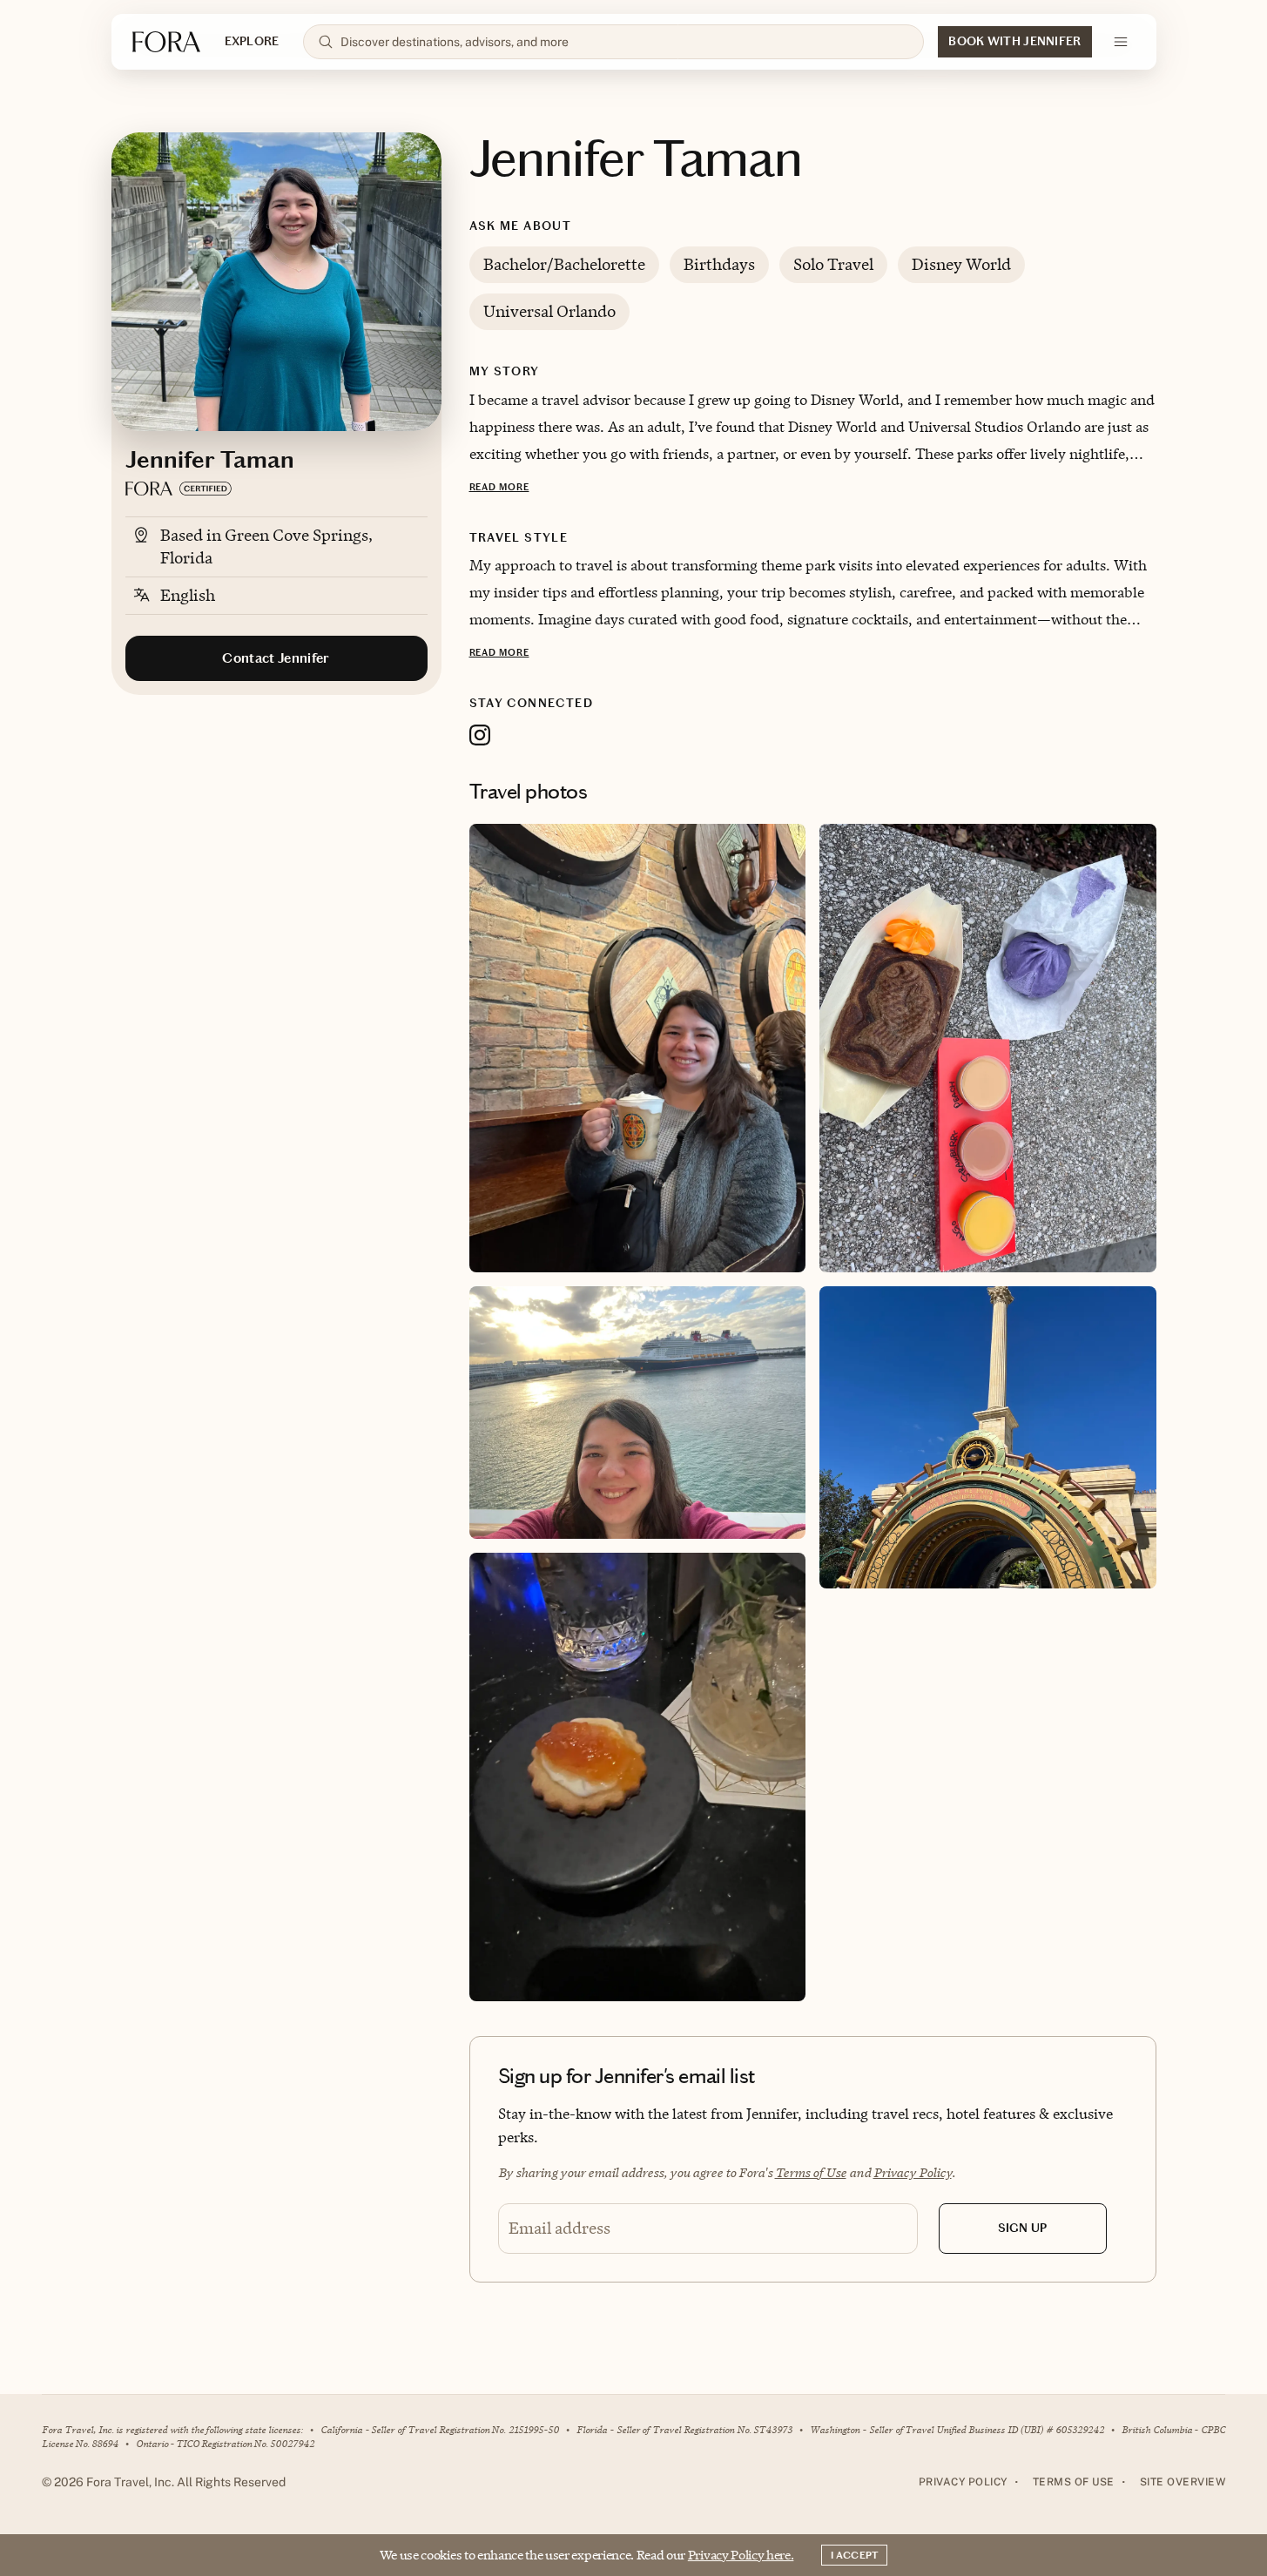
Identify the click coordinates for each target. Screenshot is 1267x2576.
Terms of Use (811, 2172)
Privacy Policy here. (741, 2555)
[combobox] (625, 42)
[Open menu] (1121, 42)
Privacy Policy (913, 2172)
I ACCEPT (854, 2555)
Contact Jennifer (276, 658)
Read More (499, 487)
